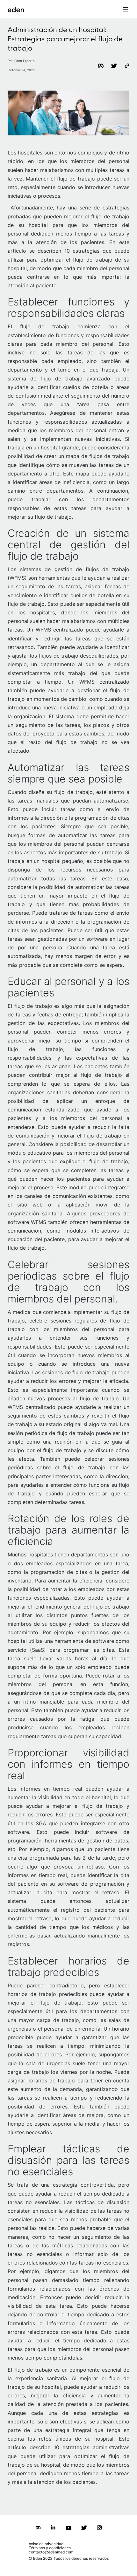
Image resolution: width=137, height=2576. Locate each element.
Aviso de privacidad (46, 2544)
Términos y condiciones (50, 2548)
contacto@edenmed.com (51, 2552)
